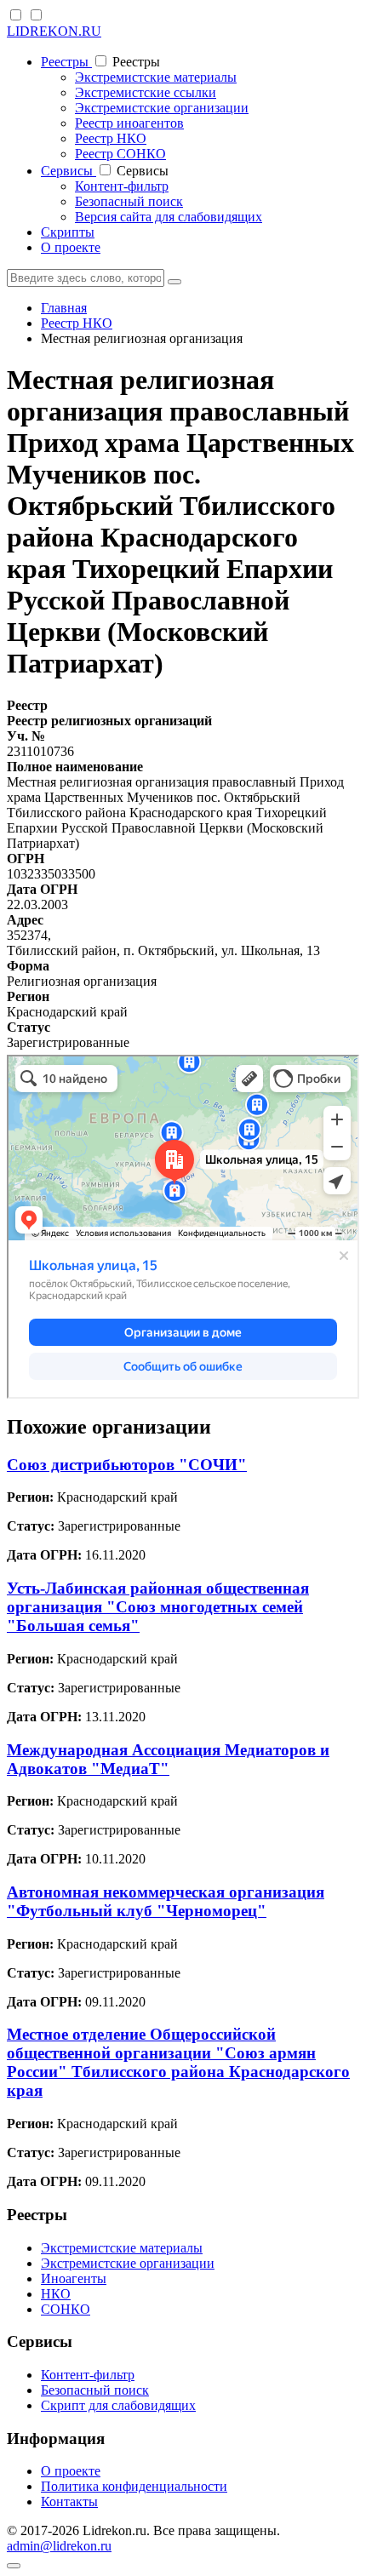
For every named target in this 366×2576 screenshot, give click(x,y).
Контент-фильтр (122, 186)
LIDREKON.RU (54, 31)
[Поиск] (174, 282)
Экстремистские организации (162, 108)
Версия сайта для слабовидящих (169, 217)
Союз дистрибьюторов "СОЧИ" (127, 1465)
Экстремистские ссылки (146, 92)
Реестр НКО (111, 138)
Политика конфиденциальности (134, 2486)
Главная (64, 308)
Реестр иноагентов (129, 123)
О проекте (71, 247)
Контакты (69, 2502)
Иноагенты (74, 2278)
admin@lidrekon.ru (59, 2546)
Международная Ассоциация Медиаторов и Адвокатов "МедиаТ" (168, 1759)
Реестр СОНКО (120, 154)
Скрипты (68, 232)
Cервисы (69, 171)
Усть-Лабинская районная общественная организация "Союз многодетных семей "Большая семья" (158, 1607)
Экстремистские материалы (156, 77)
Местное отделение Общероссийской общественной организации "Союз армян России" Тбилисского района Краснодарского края (178, 2062)
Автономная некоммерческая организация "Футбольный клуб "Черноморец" (166, 1901)
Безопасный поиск (129, 201)
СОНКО (66, 2309)
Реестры (66, 62)
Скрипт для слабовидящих (118, 2405)
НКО (56, 2294)
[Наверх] (14, 2566)
